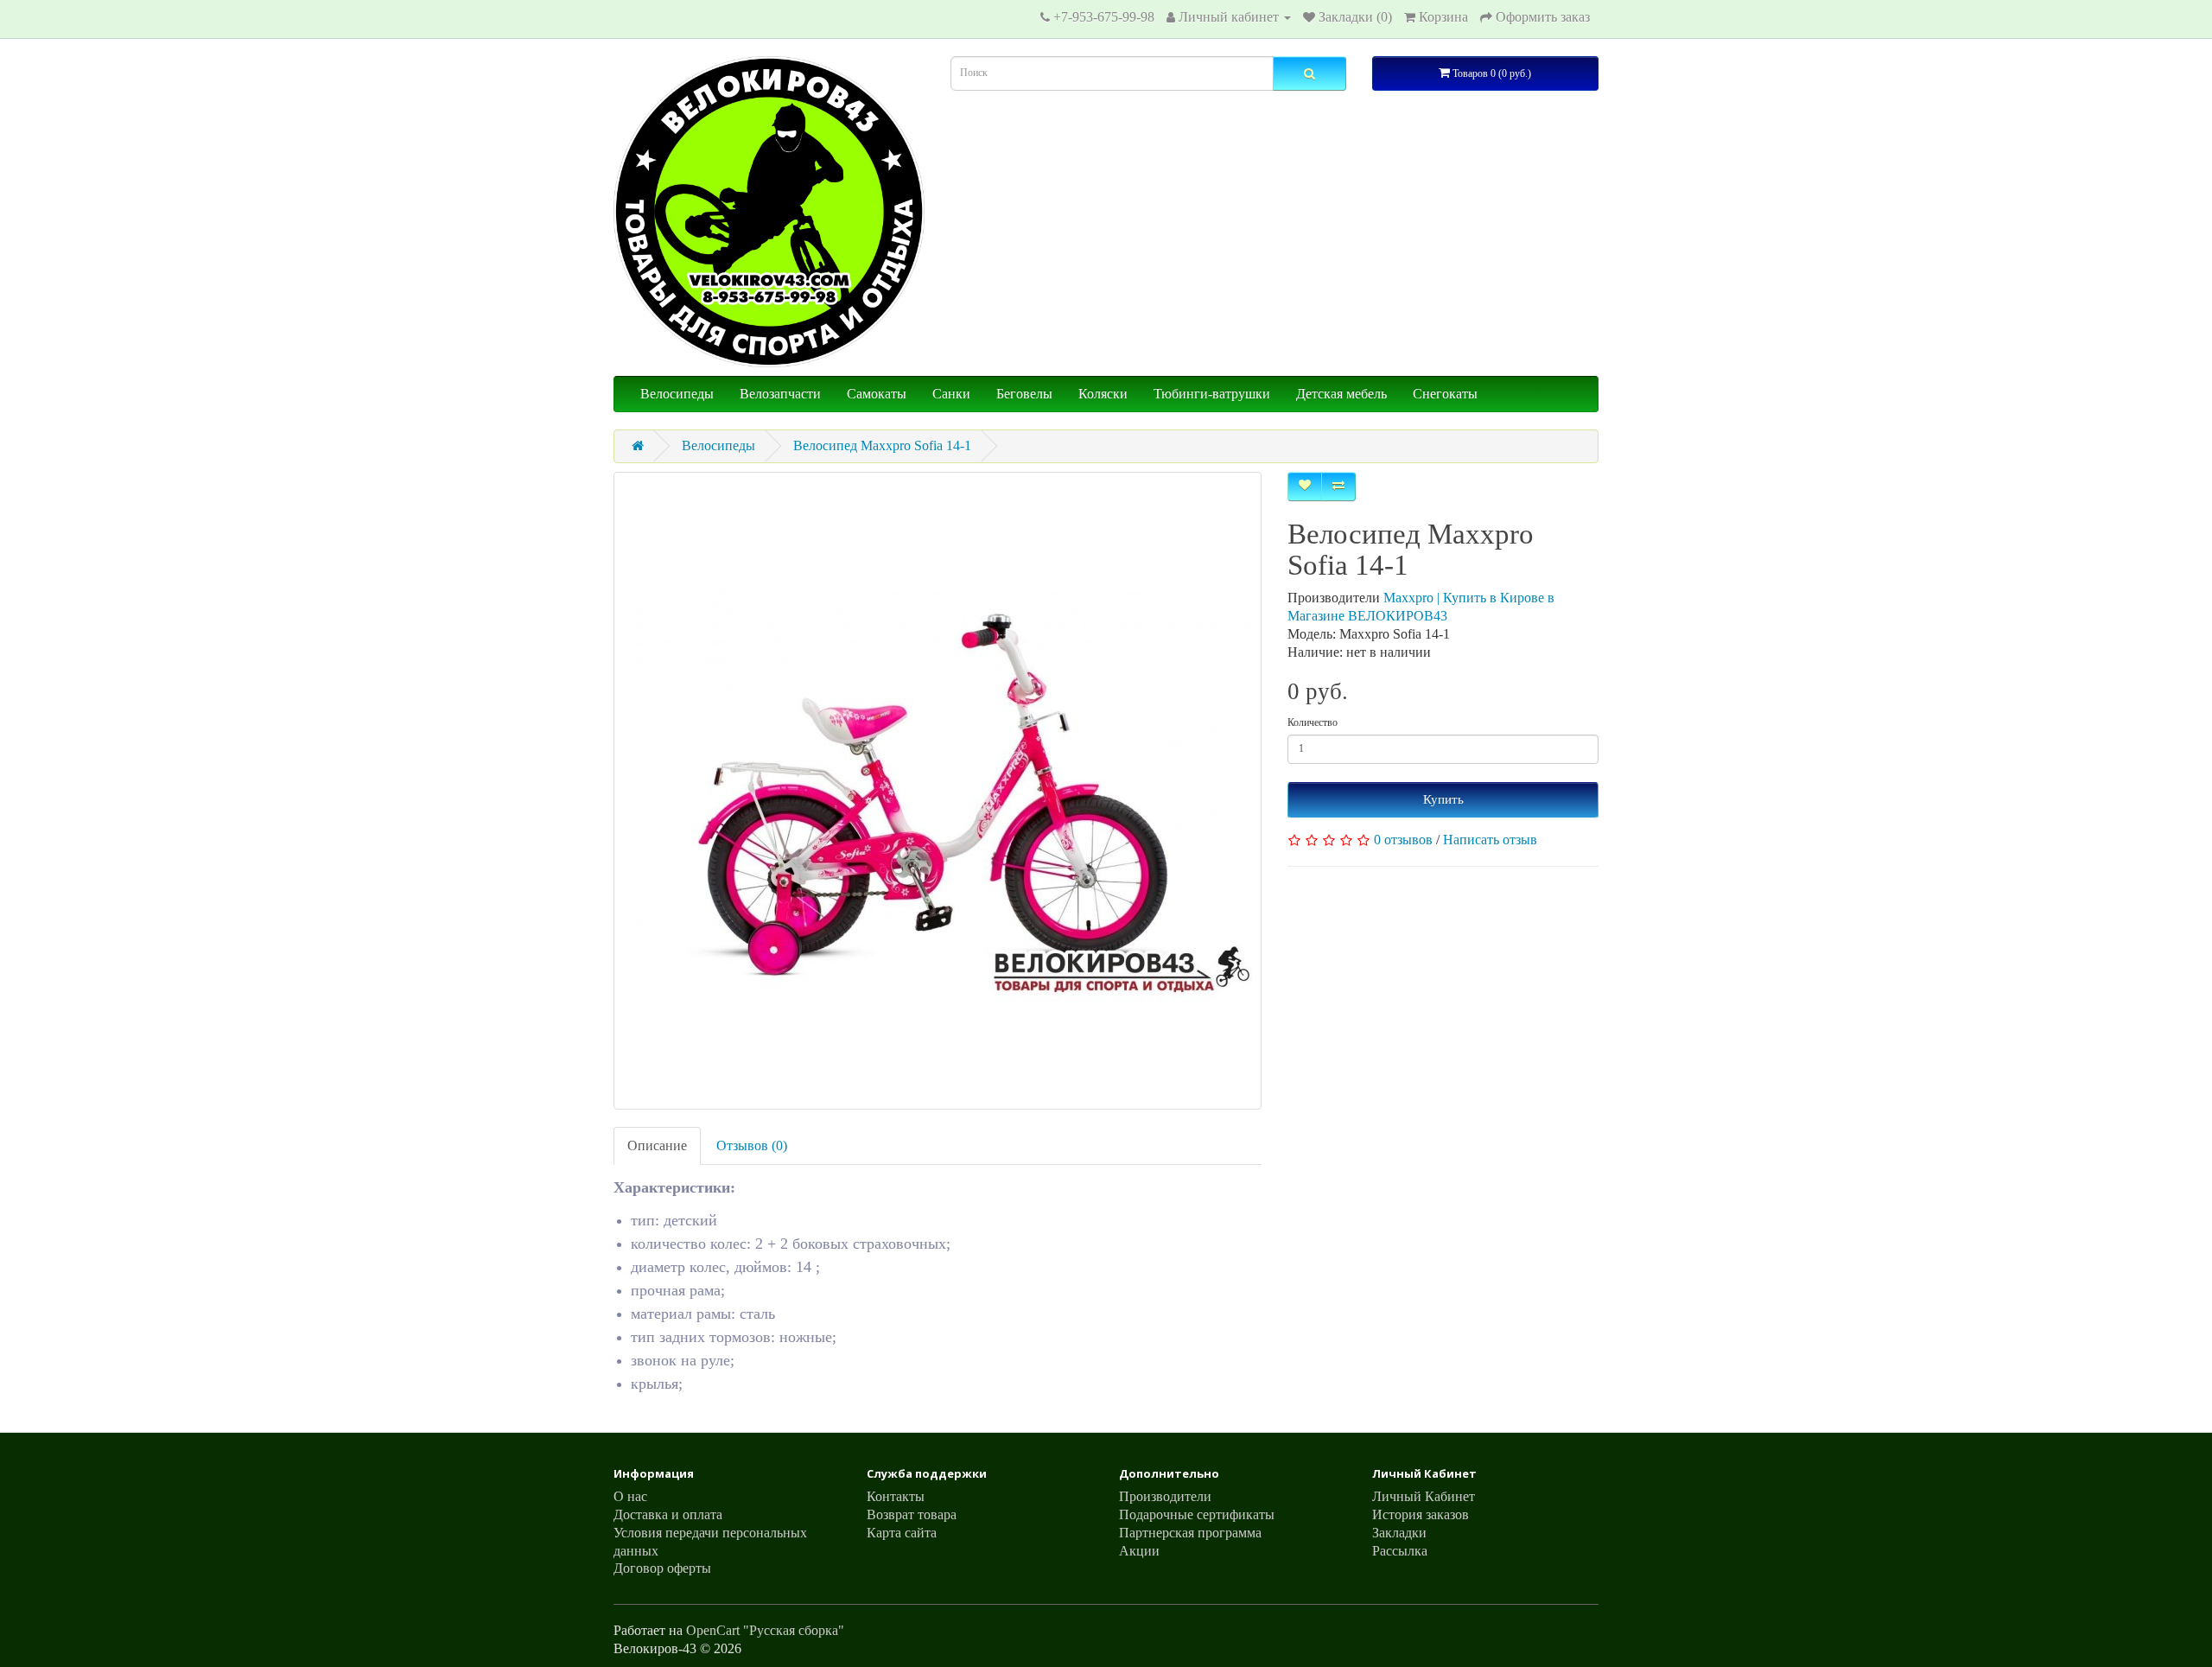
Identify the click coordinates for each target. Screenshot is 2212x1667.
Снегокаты (1445, 394)
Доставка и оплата (668, 1514)
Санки (951, 394)
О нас (630, 1496)
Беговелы (1024, 394)
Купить (1443, 799)
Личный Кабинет (1424, 1496)
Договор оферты (662, 1568)
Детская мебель (1341, 394)
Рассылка (1400, 1551)
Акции (1139, 1551)
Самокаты (877, 394)
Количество (1313, 722)
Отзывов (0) (752, 1145)
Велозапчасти (780, 394)
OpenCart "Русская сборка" (765, 1630)
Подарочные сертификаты (1197, 1514)
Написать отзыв (1490, 840)
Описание (657, 1145)
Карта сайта (902, 1533)
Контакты (896, 1496)
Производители (1165, 1496)
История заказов (1421, 1514)
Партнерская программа (1190, 1533)
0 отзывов (1403, 840)
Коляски (1103, 394)
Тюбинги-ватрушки (1212, 394)
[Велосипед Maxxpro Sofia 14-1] (938, 791)
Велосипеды (677, 394)
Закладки (1399, 1533)
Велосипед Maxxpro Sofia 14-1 (882, 445)
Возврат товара (912, 1514)
